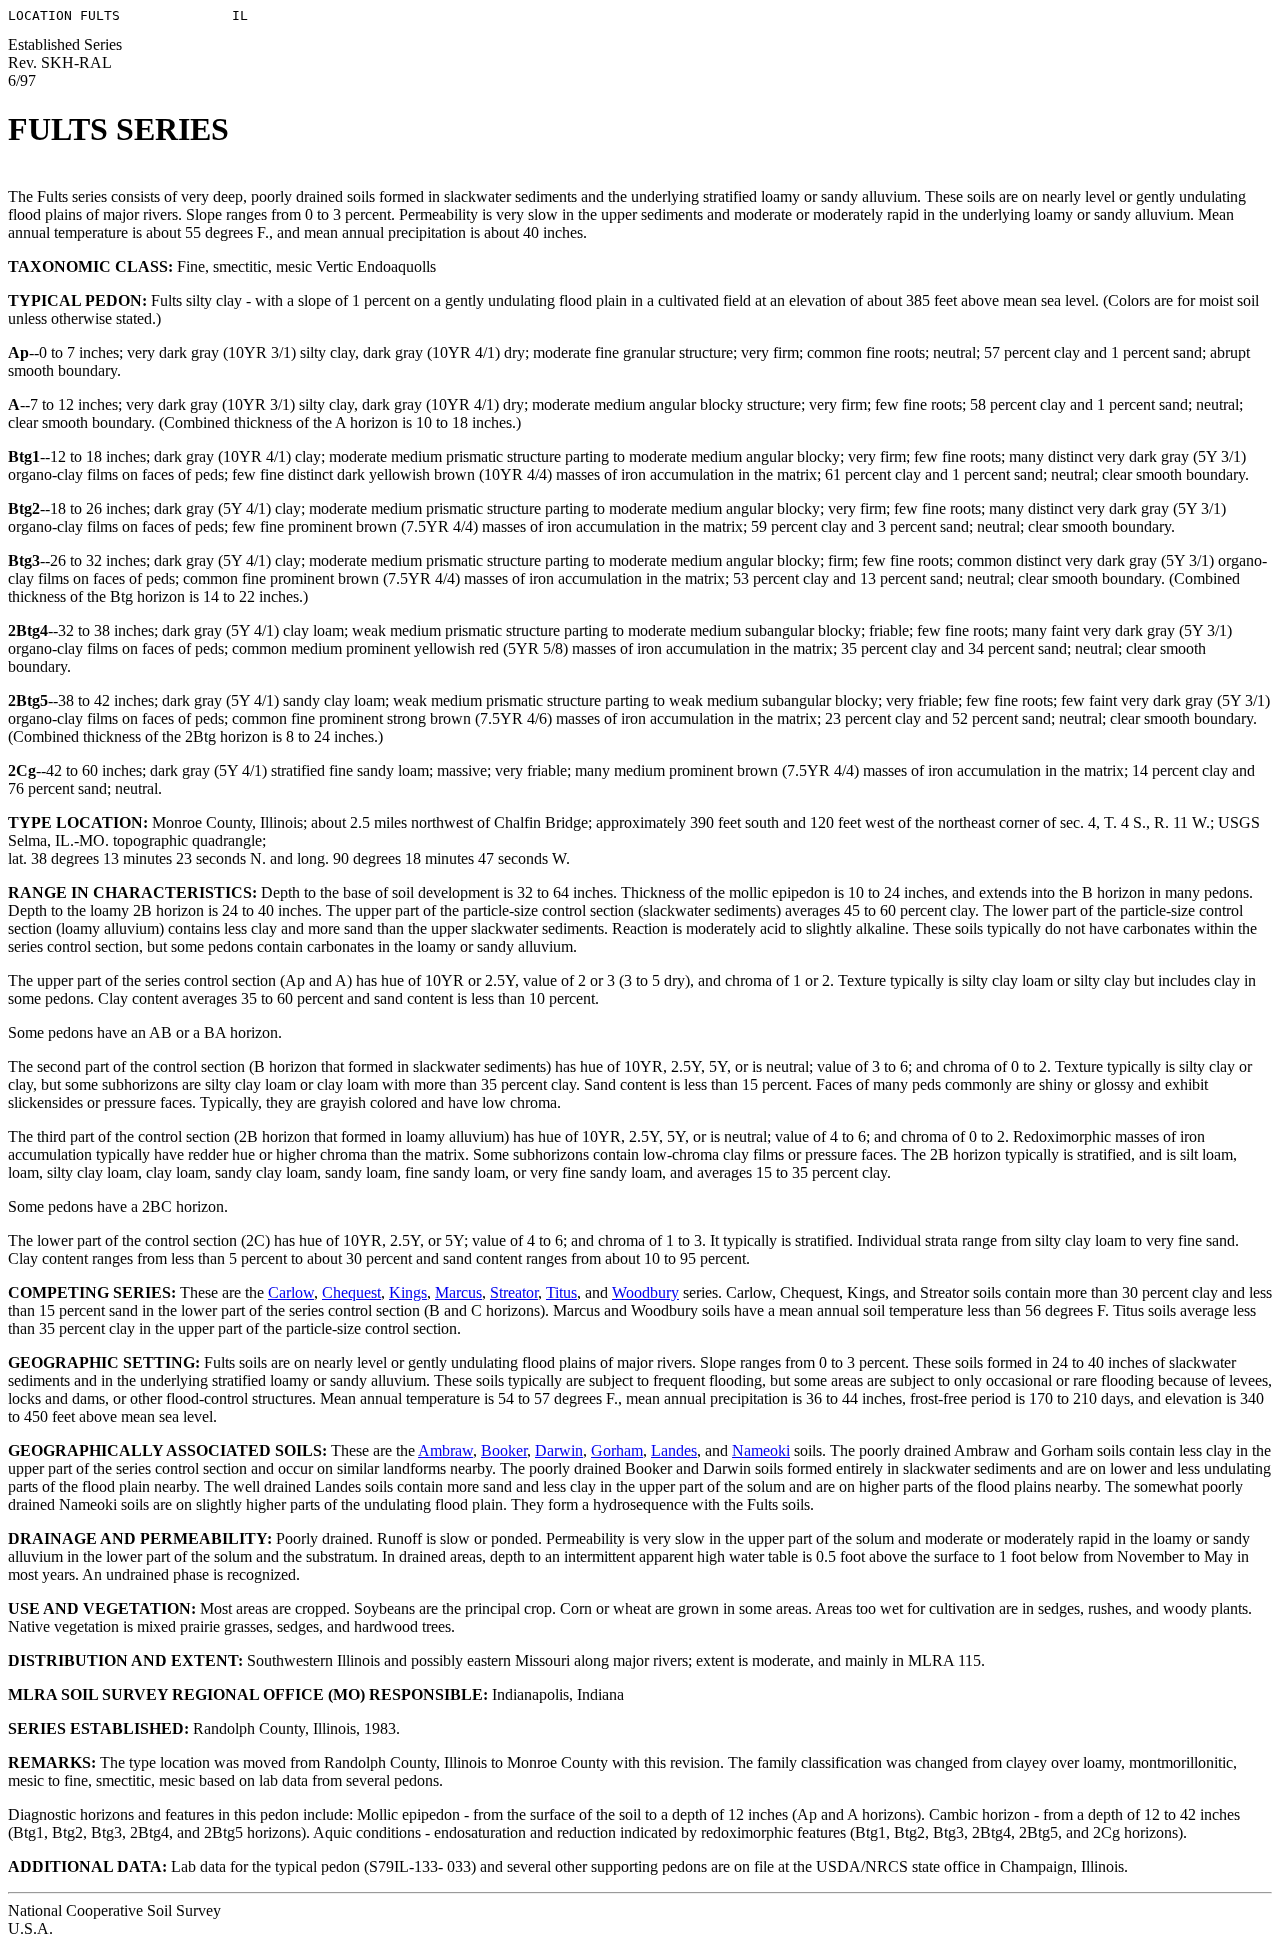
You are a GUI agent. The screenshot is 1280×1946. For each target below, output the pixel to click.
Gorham (617, 1450)
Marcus (458, 1292)
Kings (408, 1292)
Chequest (351, 1292)
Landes (674, 1450)
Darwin (559, 1450)
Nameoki (761, 1450)
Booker (504, 1450)
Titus (561, 1292)
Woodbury (645, 1292)
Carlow (291, 1292)
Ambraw (445, 1450)
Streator (514, 1292)
